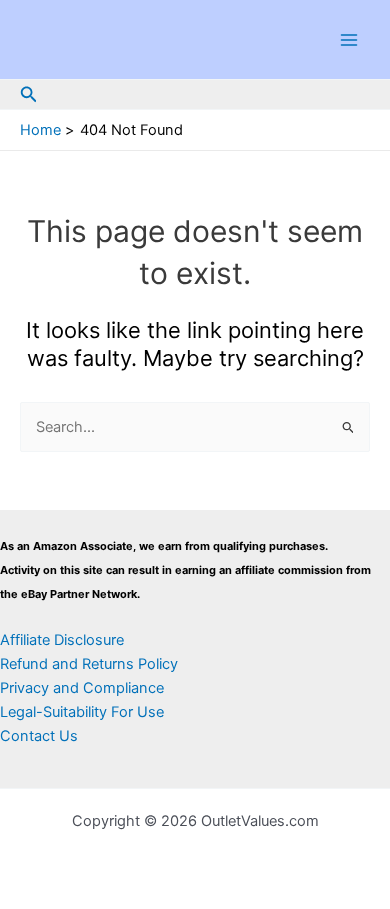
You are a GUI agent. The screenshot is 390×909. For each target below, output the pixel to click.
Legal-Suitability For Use (82, 712)
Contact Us (39, 736)
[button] (29, 94)
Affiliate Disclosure (62, 640)
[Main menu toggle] (349, 40)
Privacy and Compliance (82, 688)
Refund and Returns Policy (89, 664)
